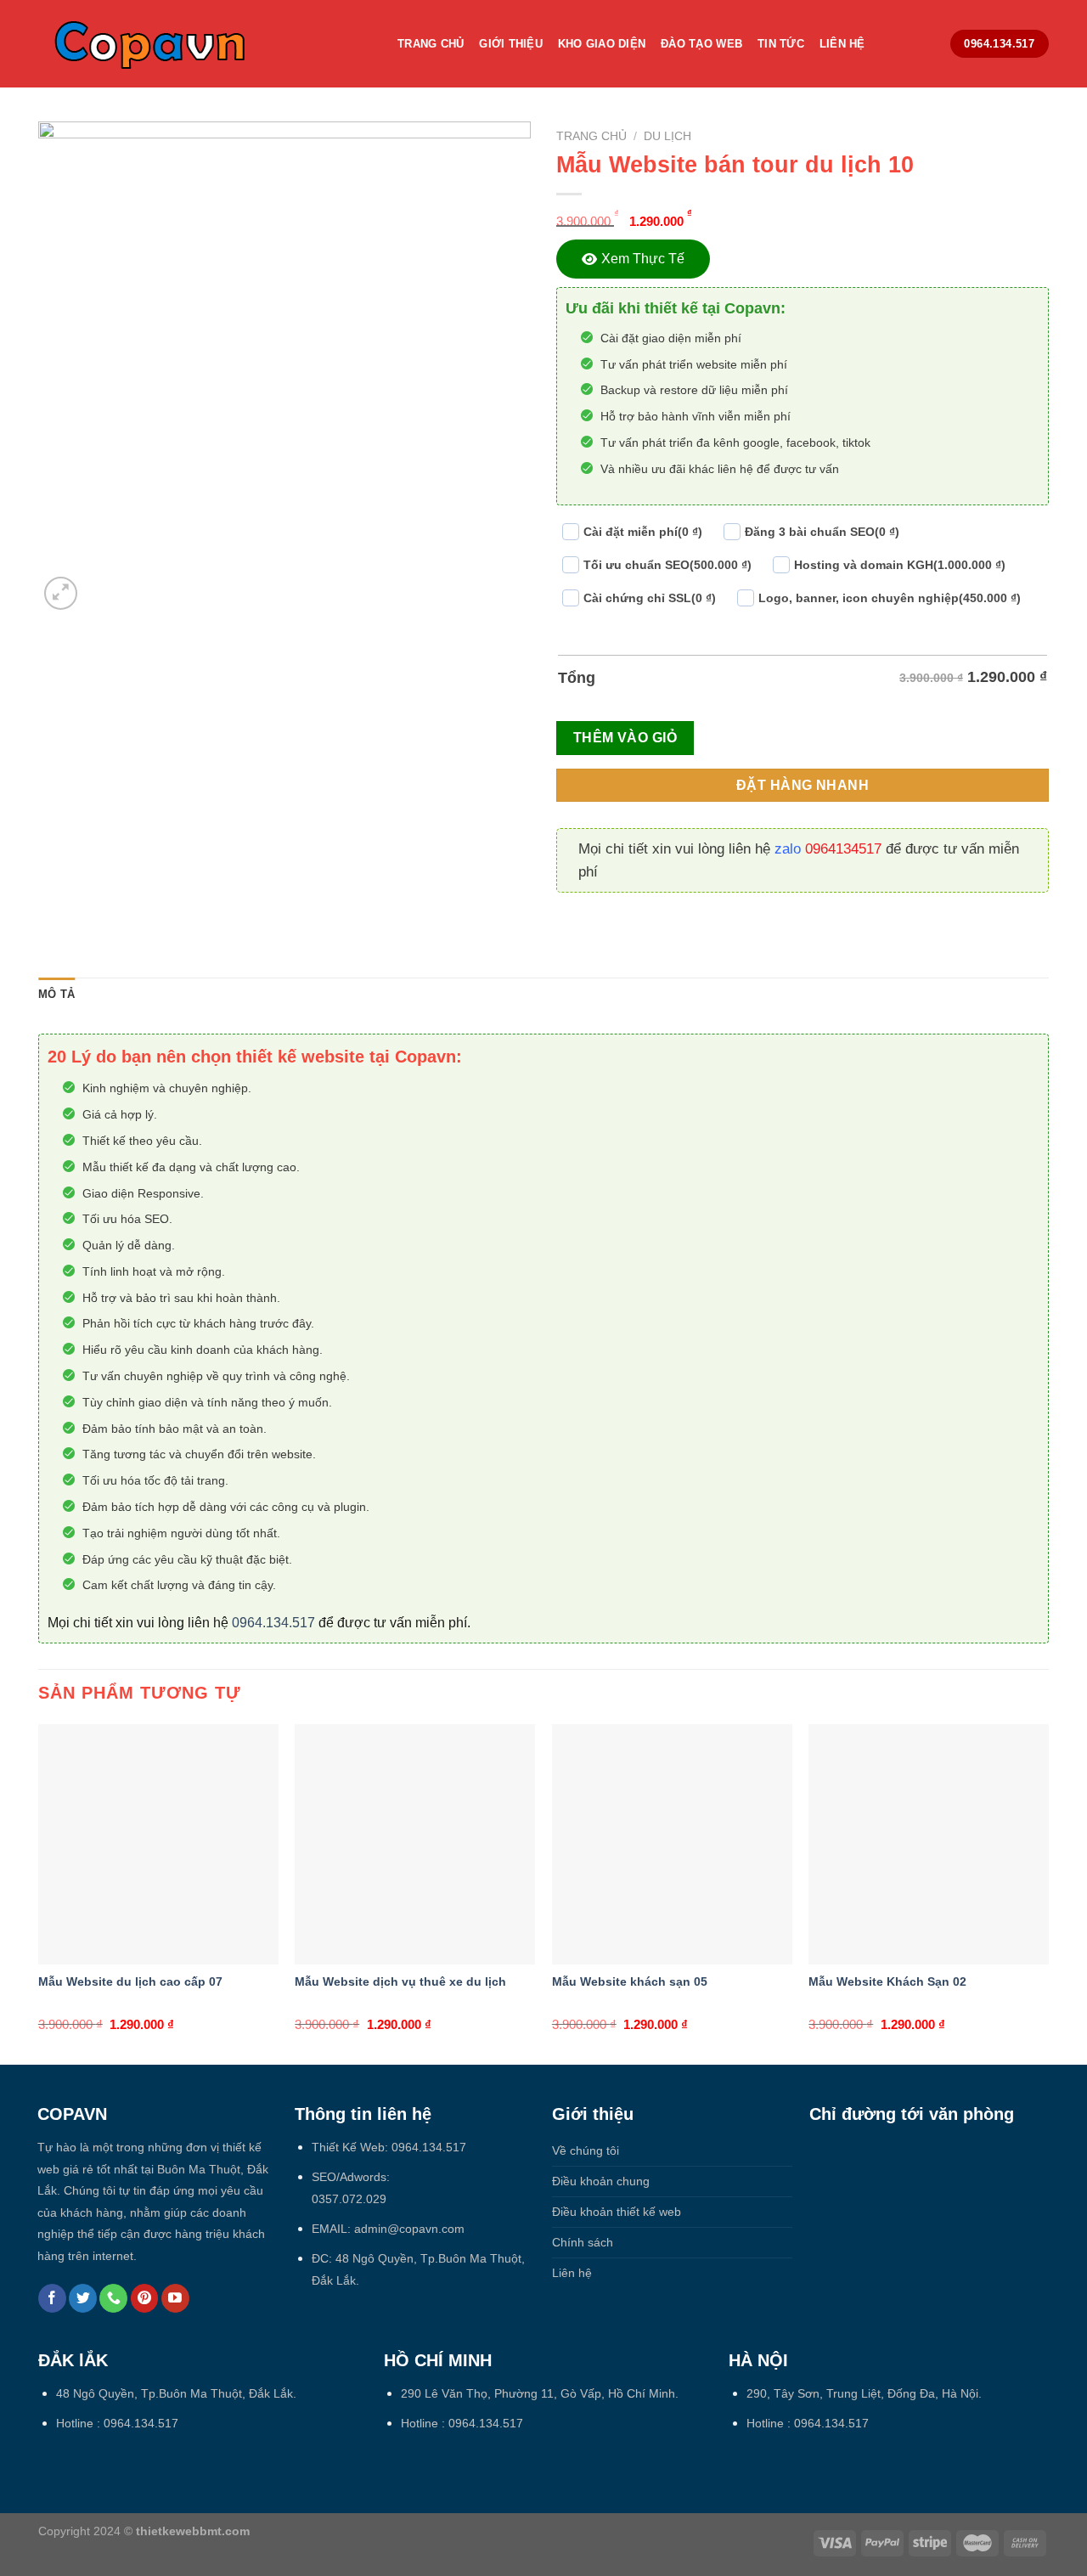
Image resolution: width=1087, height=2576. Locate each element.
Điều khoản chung (601, 2181)
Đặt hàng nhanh (803, 785)
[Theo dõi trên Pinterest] (145, 2298)
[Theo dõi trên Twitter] (83, 2298)
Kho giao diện (602, 44)
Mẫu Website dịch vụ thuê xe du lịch (400, 1981)
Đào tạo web (701, 44)
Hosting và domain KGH (900, 565)
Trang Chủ (431, 44)
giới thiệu (511, 44)
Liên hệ (842, 44)
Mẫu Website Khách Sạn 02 (887, 1981)
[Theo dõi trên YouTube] (175, 2298)
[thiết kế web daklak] (205, 44)
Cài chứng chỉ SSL (650, 598)
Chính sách (583, 2242)
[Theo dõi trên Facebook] (52, 2298)
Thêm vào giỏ (625, 738)
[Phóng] (61, 593)
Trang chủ (591, 136)
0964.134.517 (273, 1623)
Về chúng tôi (586, 2150)
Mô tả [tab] (56, 994)
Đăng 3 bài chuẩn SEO (822, 532)
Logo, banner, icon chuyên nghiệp (890, 598)
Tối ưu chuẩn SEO (667, 565)
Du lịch (667, 136)
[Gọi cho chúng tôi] (113, 2298)
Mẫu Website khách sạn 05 (630, 1981)
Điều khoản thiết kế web (617, 2212)
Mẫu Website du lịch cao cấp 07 (130, 1981)
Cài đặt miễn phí (643, 532)
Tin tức (781, 44)
